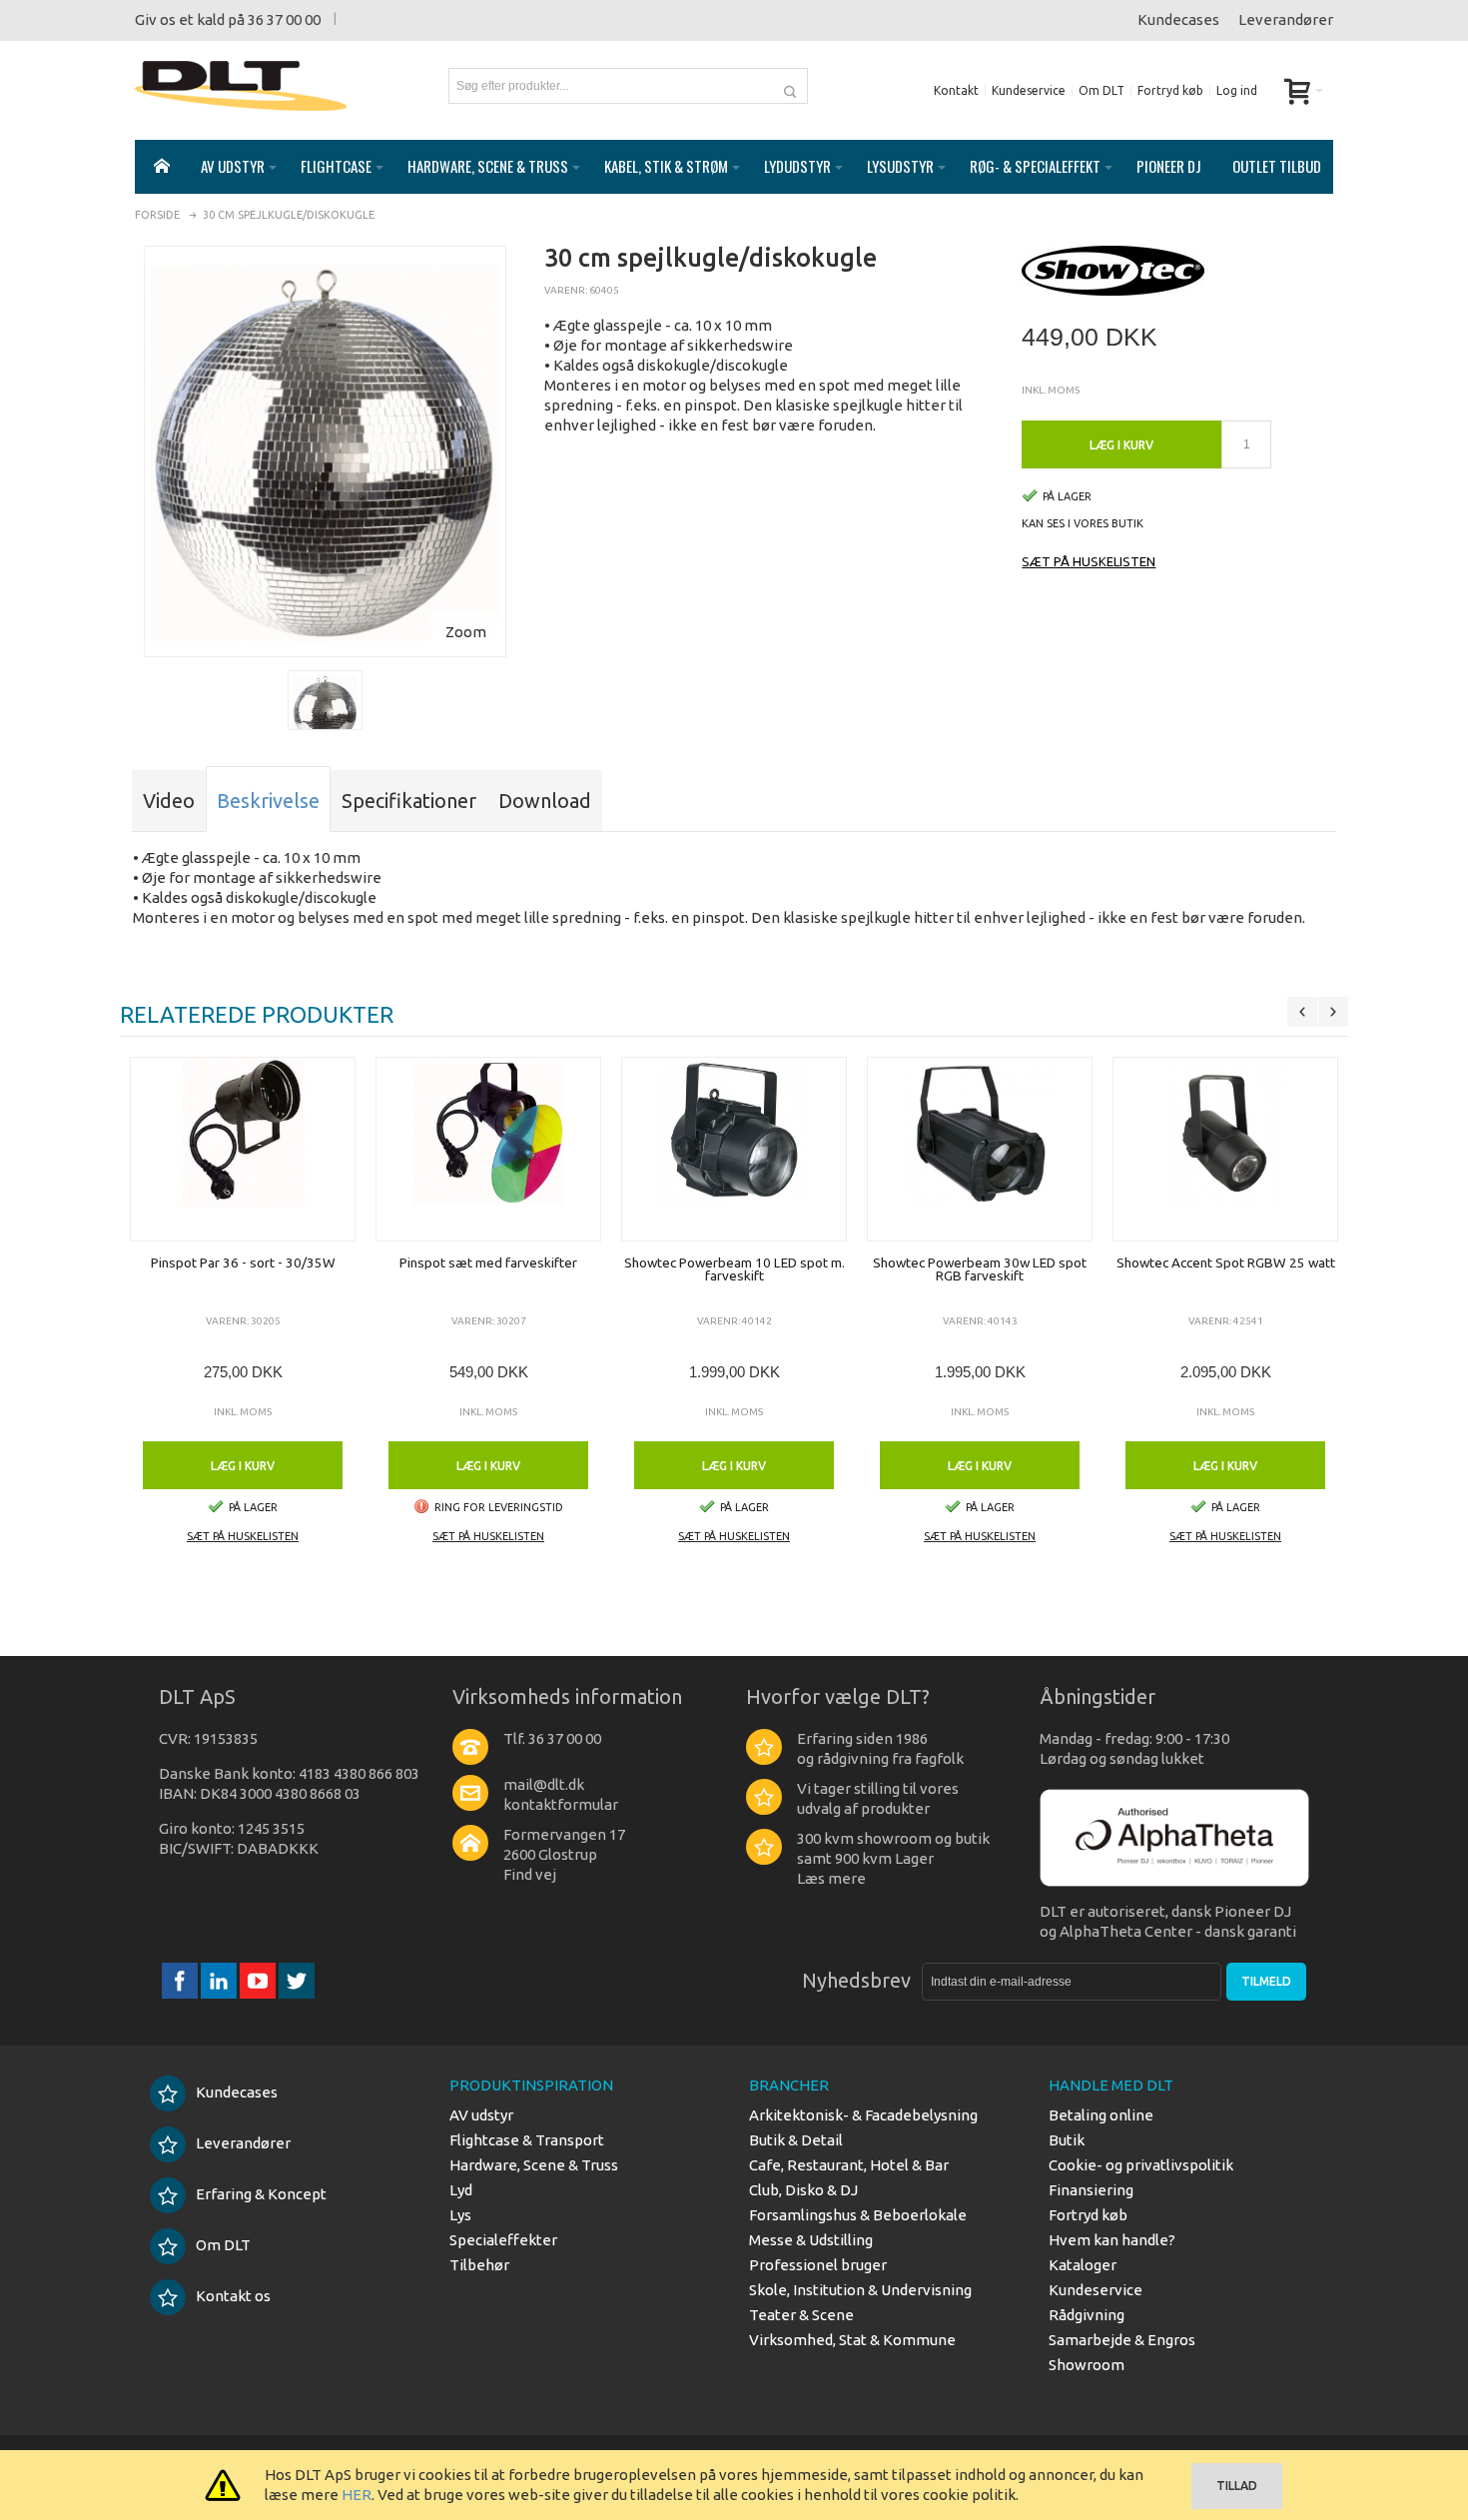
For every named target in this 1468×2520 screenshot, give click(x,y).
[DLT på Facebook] (181, 1980)
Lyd (461, 2190)
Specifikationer (409, 801)
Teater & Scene (801, 2315)
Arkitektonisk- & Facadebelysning (863, 2115)
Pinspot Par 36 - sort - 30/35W (243, 1262)
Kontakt (956, 90)
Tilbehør (479, 2265)
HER (357, 2495)
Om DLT (1101, 90)
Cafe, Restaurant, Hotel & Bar (849, 2165)
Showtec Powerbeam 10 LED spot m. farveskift (734, 1269)
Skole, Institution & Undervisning (860, 2290)
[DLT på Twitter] (297, 1980)
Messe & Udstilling (811, 2240)
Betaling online (1101, 2115)
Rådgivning (1087, 2315)
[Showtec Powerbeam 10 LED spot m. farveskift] (734, 1149)
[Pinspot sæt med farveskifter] (488, 1149)
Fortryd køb (1170, 90)
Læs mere (831, 1878)
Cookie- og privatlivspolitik (1141, 2165)
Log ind (1237, 90)
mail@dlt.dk (544, 1784)
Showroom (1087, 2365)
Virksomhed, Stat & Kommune (852, 2340)
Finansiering (1091, 2190)
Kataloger (1083, 2265)
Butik (1067, 2140)
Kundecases (1178, 19)
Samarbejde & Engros (1122, 2340)
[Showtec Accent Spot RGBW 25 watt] (1225, 1149)
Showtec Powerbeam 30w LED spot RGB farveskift (980, 1269)
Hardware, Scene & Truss (534, 2165)
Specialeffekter (503, 2240)
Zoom (466, 632)
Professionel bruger (818, 2265)
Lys (460, 2215)
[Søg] (790, 86)
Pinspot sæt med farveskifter (488, 1262)
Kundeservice (1029, 90)
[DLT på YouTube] (259, 1980)
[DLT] (241, 86)
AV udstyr (481, 2115)
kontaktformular (561, 1804)
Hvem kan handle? (1112, 2240)
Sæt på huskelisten (1089, 561)
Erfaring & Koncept (261, 2194)
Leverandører (1286, 19)
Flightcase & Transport (527, 2140)
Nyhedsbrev (856, 1980)
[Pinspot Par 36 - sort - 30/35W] (243, 1149)
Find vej (530, 1874)
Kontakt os (233, 2296)
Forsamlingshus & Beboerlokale (858, 2215)
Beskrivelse (268, 801)
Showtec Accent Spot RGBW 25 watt (1226, 1262)
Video (169, 801)
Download (545, 801)
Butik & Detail (796, 2140)
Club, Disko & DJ (803, 2190)
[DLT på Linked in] (220, 1980)
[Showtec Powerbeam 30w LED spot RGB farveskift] (980, 1149)
